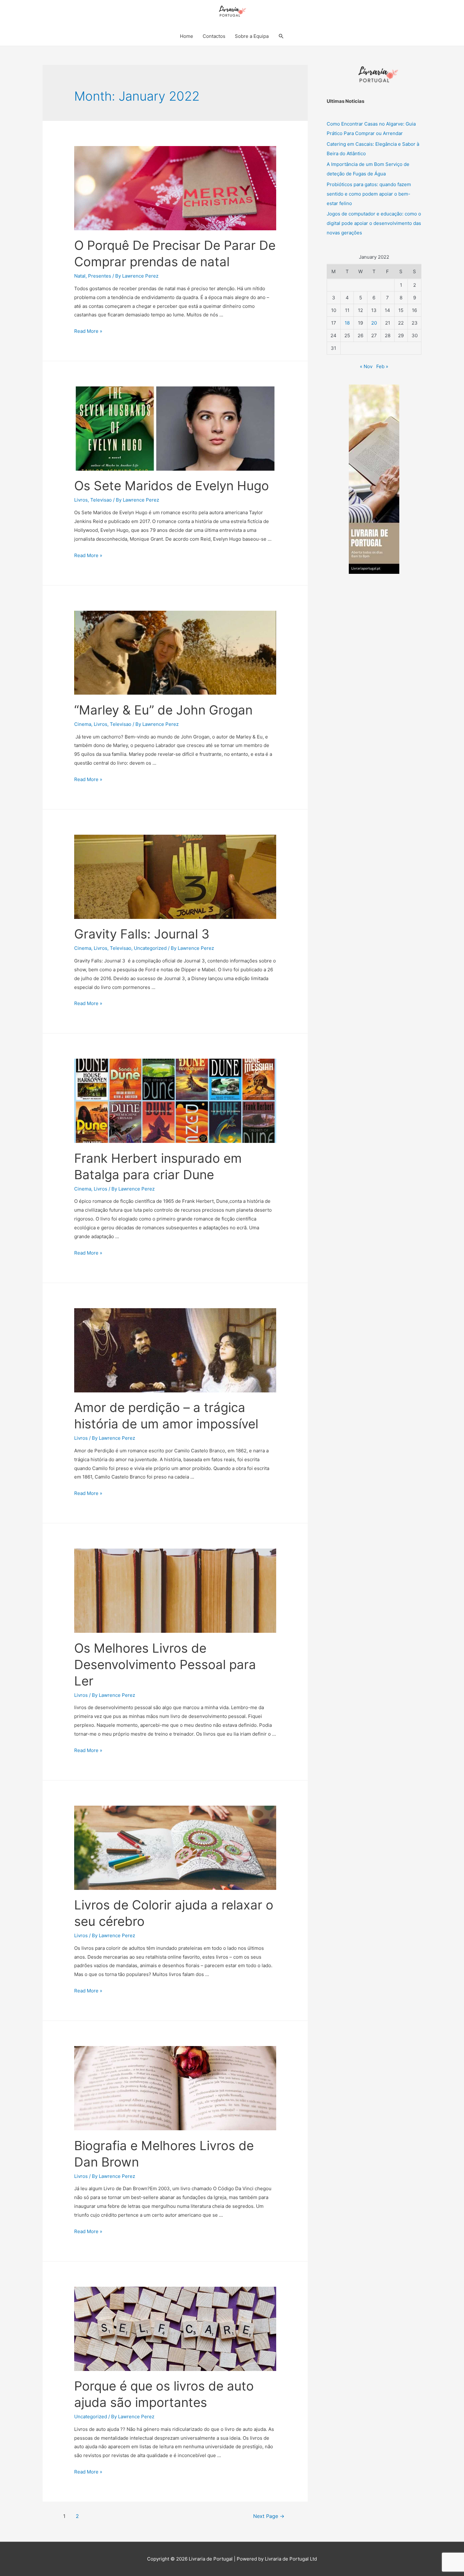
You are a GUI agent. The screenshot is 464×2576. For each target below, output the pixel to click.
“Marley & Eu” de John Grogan (163, 710)
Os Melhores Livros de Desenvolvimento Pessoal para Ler (165, 1664)
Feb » (382, 366)
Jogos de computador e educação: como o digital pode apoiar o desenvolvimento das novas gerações (374, 223)
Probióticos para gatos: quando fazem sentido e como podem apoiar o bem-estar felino (369, 194)
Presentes (100, 276)
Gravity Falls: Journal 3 (143, 934)
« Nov (366, 366)
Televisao (101, 500)
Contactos (214, 36)
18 (347, 323)
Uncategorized (150, 948)
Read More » (88, 331)
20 (374, 323)
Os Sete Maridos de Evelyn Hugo (172, 486)
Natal (80, 276)
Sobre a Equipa (252, 36)
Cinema (83, 724)
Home (187, 36)
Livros (81, 500)
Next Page (269, 2516)
